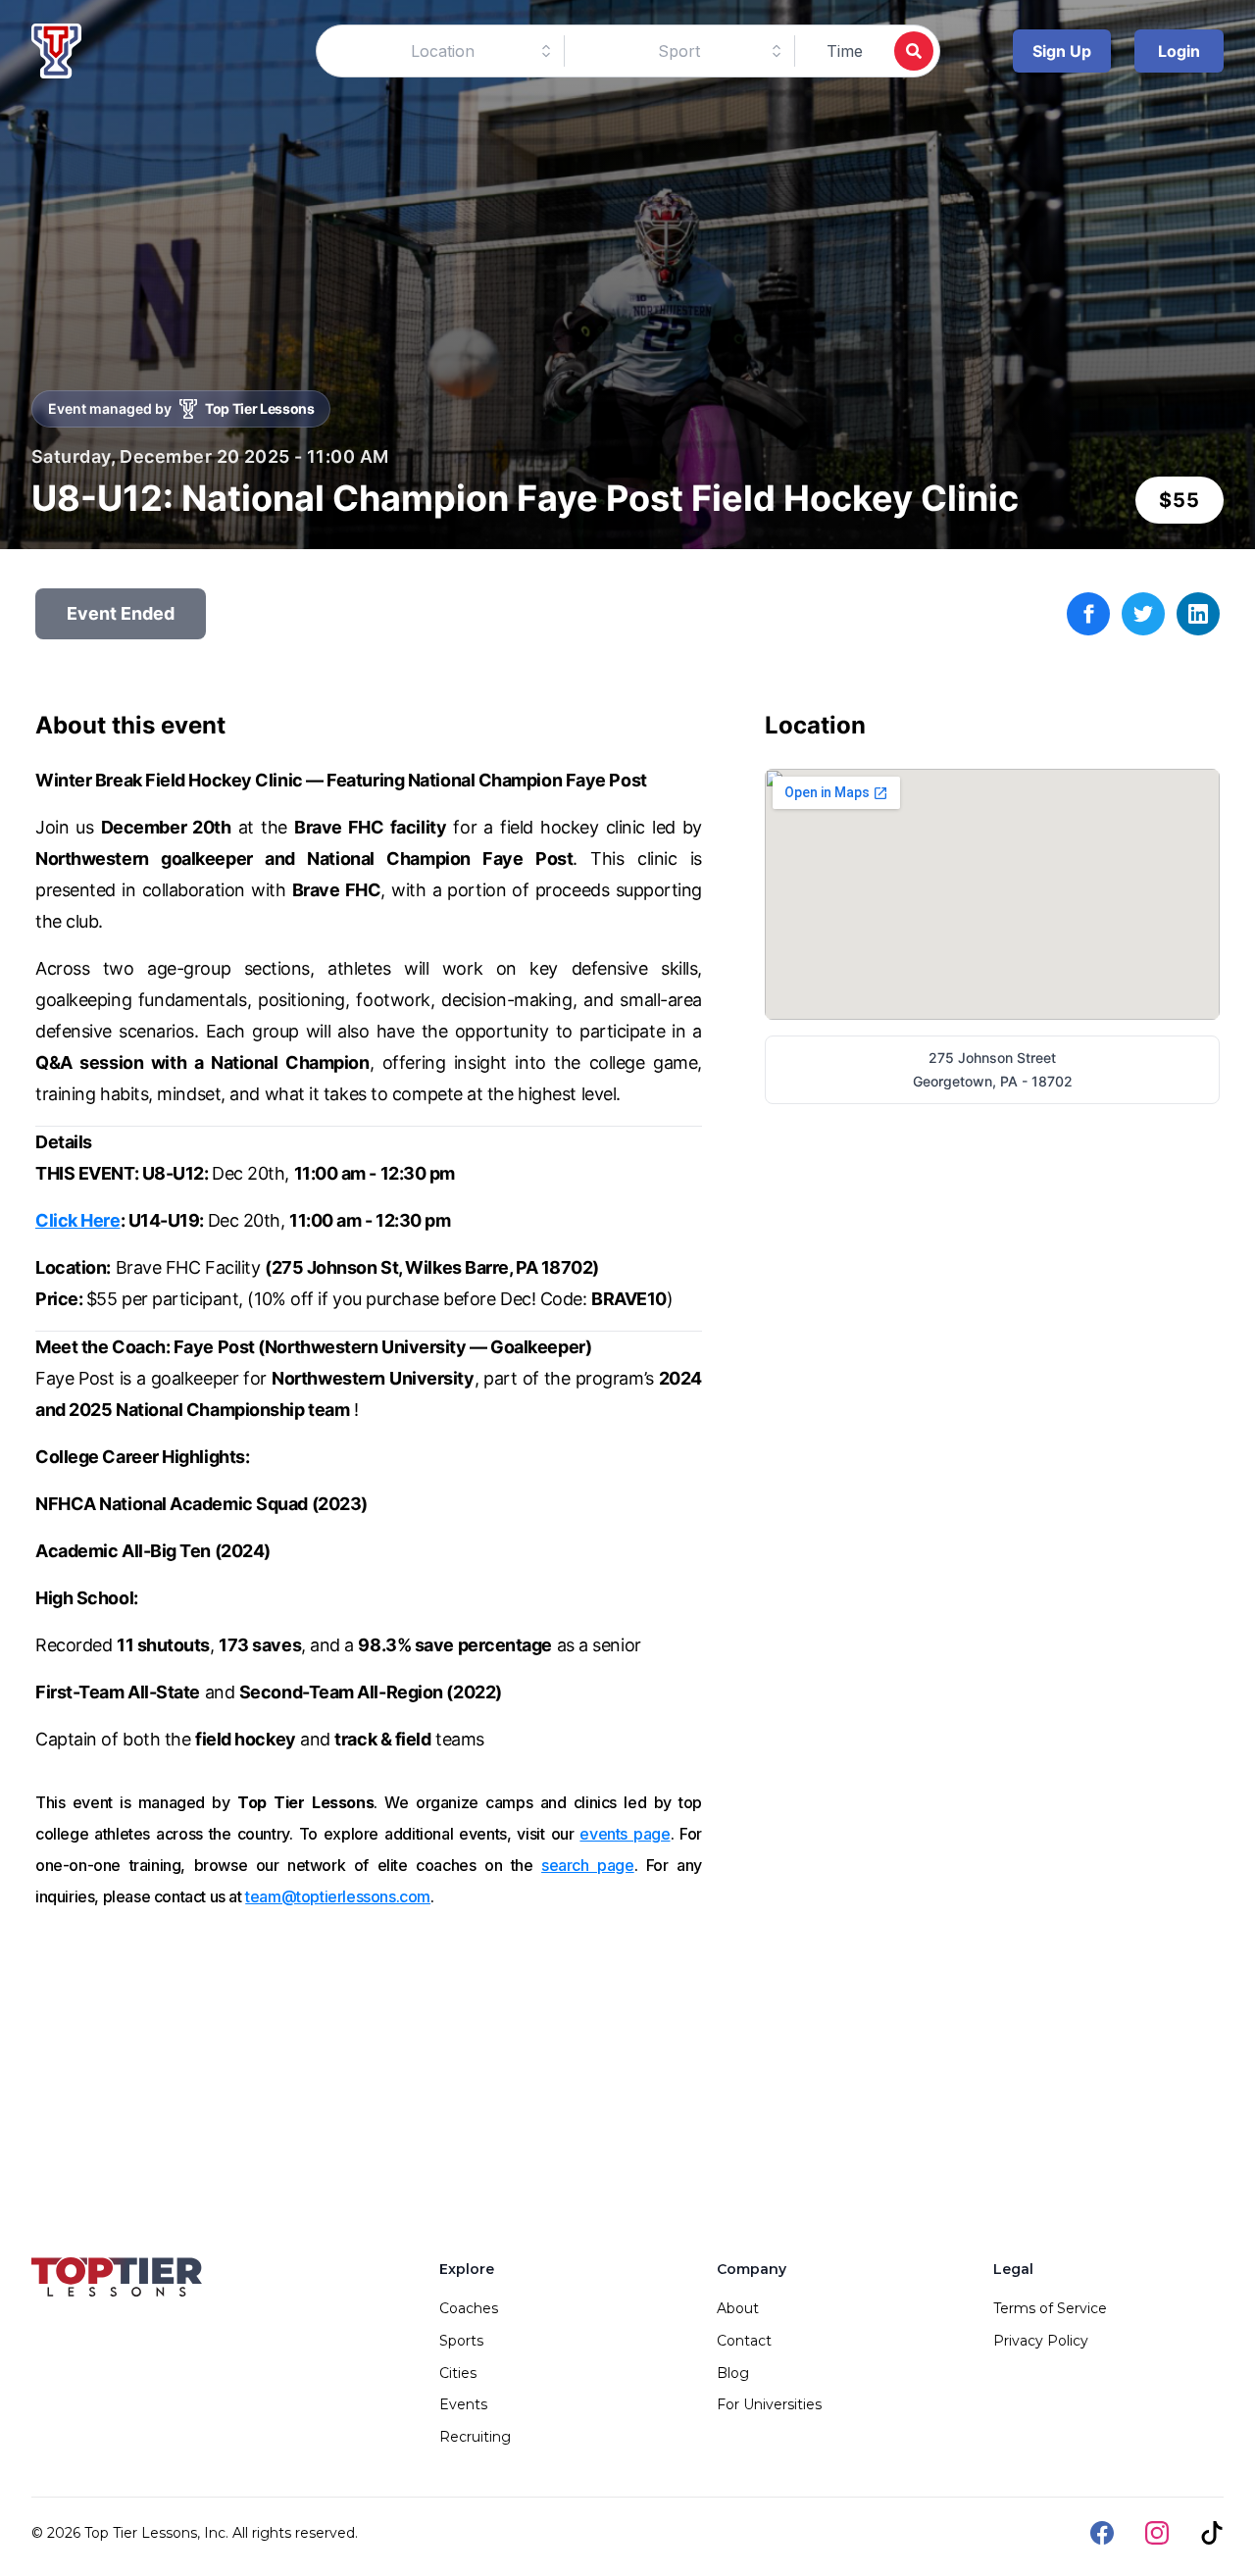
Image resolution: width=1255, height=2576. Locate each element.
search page (588, 1865)
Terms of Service (1050, 2308)
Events (463, 2404)
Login (1179, 51)
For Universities (769, 2404)
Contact (744, 2341)
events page (625, 1834)
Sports (461, 2341)
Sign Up (1062, 51)
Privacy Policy (1041, 2341)
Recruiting (475, 2437)
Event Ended (121, 613)
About (738, 2308)
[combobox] (443, 51)
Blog (733, 2373)
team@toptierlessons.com (338, 1896)
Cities (458, 2373)
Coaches (469, 2308)
